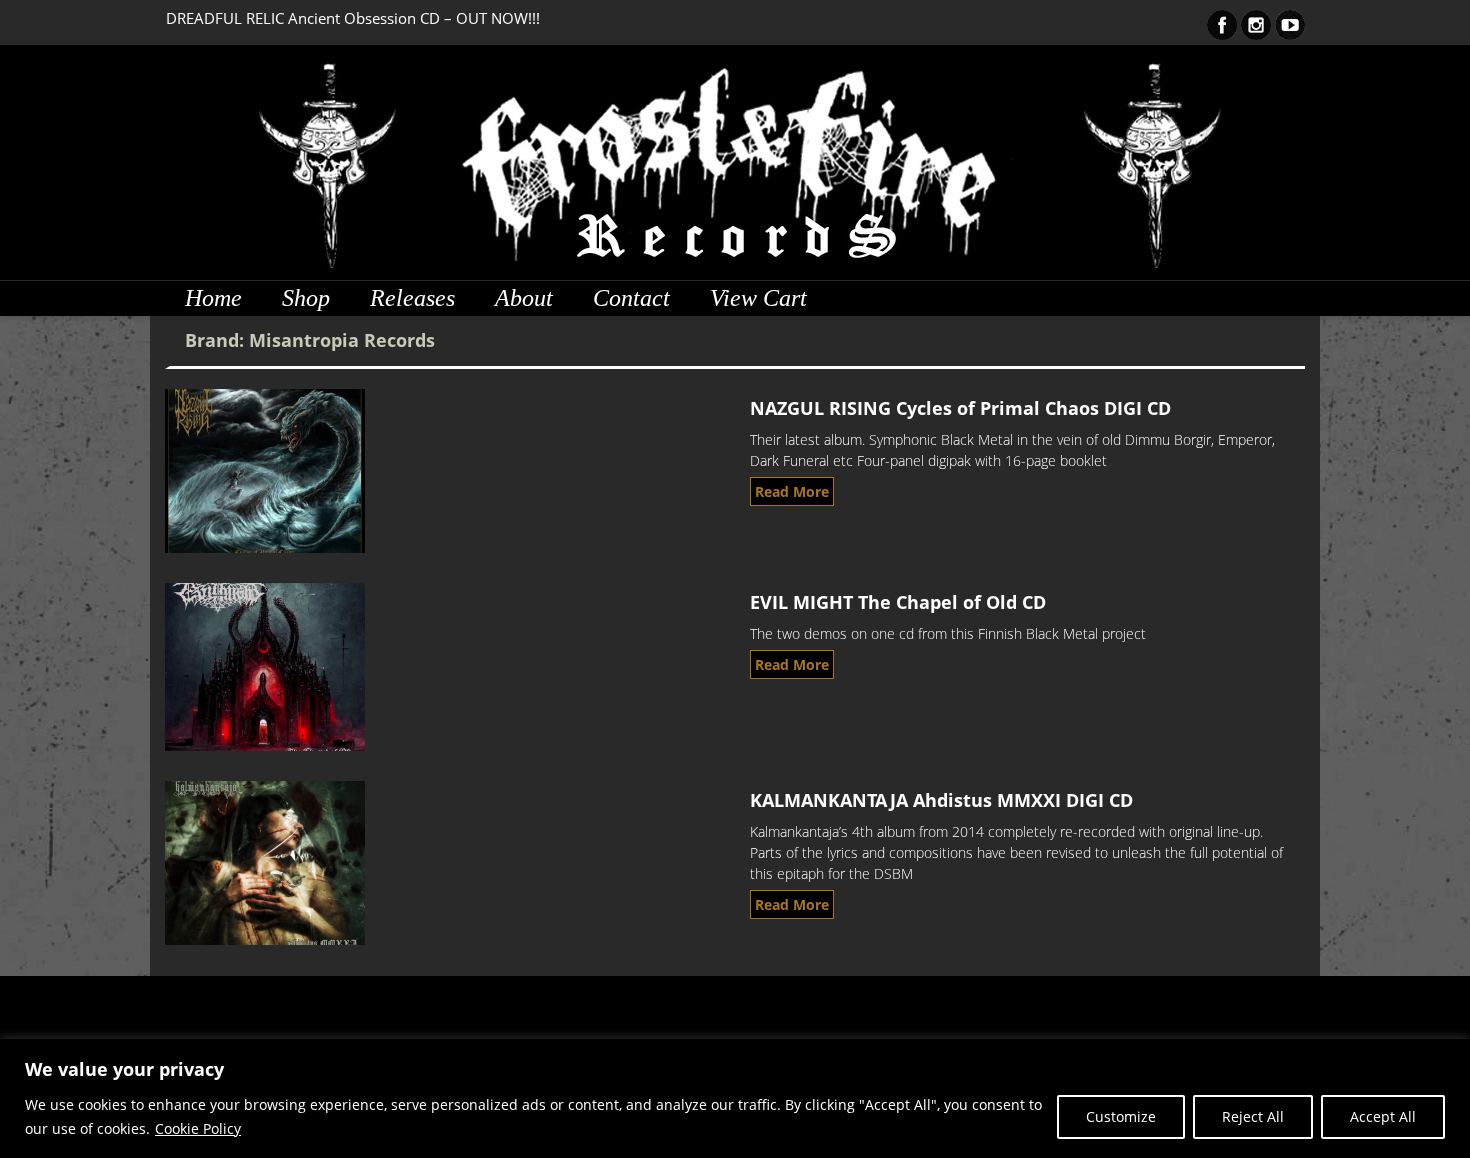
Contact (631, 298)
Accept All (1383, 1116)
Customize (1121, 1116)
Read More (792, 491)
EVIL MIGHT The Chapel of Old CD (898, 602)
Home (213, 298)
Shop (306, 298)
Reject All (1253, 1116)
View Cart (758, 298)
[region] (735, 1098)
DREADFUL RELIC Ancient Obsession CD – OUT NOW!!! (353, 18)
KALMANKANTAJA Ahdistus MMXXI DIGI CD (941, 800)
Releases (412, 298)
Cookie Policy (198, 1128)
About (524, 298)
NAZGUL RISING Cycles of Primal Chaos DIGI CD (960, 408)
